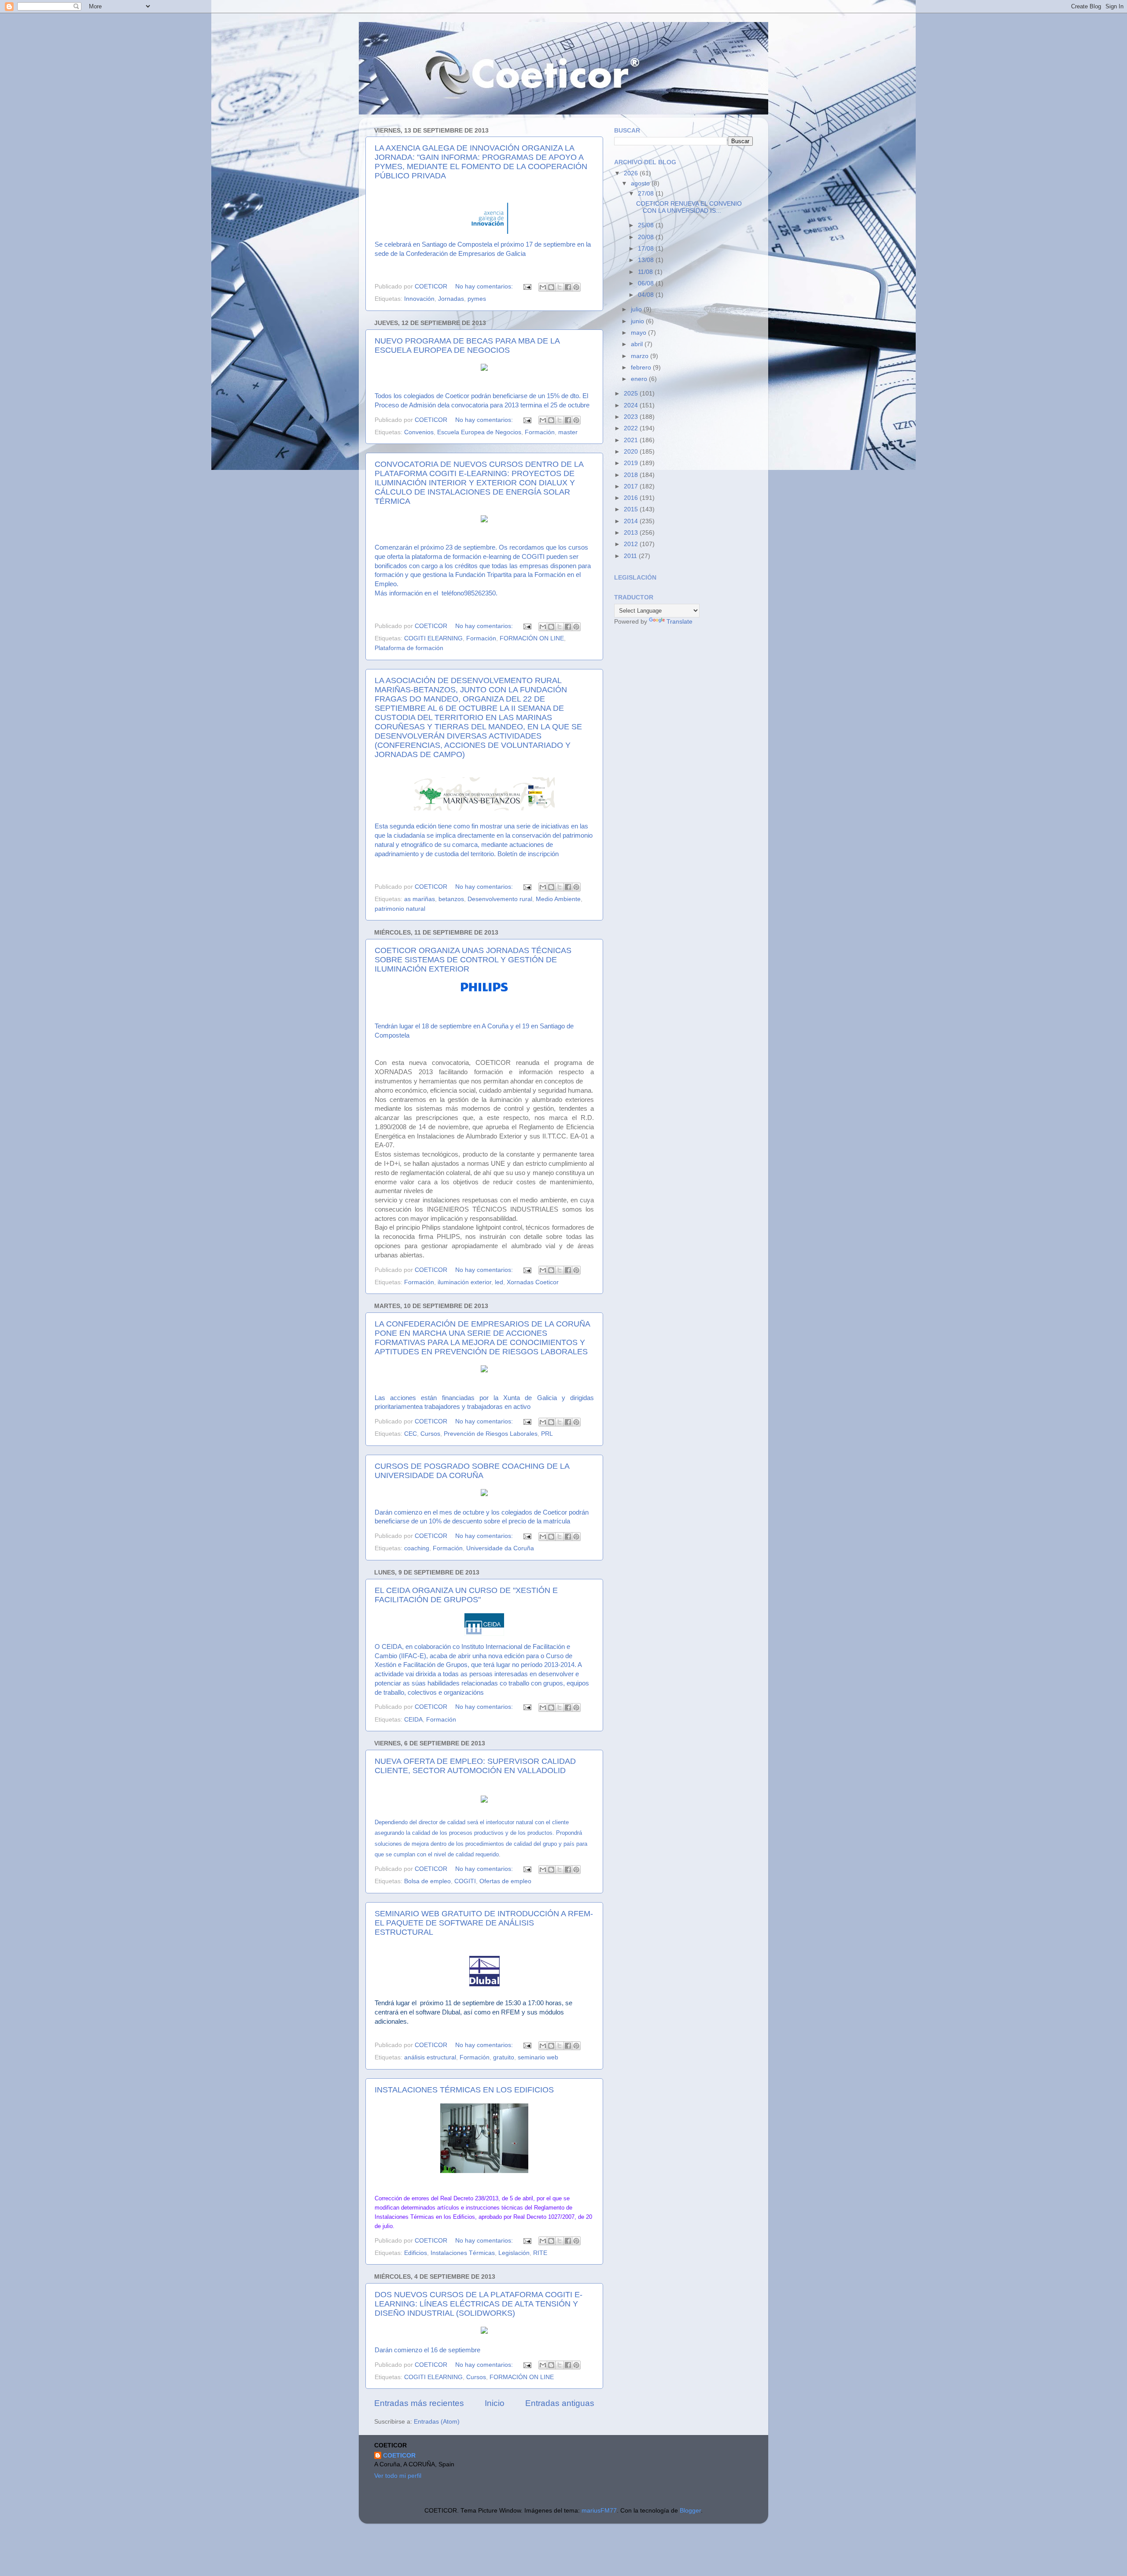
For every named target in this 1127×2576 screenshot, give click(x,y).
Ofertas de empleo (505, 1881)
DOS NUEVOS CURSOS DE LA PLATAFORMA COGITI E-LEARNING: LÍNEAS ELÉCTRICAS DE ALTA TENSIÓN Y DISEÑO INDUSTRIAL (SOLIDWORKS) (479, 2304)
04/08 (647, 295)
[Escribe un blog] (551, 287)
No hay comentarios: (485, 286)
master (568, 432)
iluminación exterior (464, 1282)
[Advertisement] (680, 695)
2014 (632, 521)
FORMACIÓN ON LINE (532, 638)
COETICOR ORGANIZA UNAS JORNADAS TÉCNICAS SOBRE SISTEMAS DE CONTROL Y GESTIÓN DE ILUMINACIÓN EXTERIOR (473, 960)
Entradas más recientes (419, 2403)
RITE (540, 2253)
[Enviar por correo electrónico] (543, 287)
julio (637, 309)
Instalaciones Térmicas (463, 2253)
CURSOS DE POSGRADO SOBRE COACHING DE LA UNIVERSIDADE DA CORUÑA (472, 1471)
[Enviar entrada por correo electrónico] (527, 286)
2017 (632, 486)
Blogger (690, 2511)
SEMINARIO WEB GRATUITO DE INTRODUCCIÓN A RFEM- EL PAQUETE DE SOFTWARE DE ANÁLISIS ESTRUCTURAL (484, 1923)
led (499, 1282)
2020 (632, 452)
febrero (642, 368)
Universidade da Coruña (500, 1548)
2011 (631, 556)
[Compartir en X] (560, 287)
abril (638, 344)
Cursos (430, 1434)
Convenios (419, 432)
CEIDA (413, 1720)
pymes (477, 299)
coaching (417, 1548)
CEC (411, 1434)
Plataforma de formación (409, 648)
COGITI (465, 1881)
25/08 (647, 225)
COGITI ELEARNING (433, 638)
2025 (632, 394)
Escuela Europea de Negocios (479, 432)
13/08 (647, 260)
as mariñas (420, 899)
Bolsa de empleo (427, 1881)
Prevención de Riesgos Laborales (491, 1434)
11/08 (646, 272)
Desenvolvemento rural (500, 899)
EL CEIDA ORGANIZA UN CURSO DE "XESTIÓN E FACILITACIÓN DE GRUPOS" (466, 1595)
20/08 (647, 237)
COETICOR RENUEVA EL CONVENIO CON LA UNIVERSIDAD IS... (689, 207)
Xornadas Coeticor (533, 1282)
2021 (632, 440)
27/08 (647, 194)
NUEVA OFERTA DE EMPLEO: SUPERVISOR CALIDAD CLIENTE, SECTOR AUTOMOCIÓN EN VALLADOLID (475, 1766)
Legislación (514, 2253)
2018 (632, 475)
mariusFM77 (599, 2511)
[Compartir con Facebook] (568, 287)
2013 (632, 533)
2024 (632, 405)
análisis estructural (430, 2057)
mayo (639, 333)
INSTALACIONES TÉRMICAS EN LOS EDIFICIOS (464, 2090)
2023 (632, 417)
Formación (540, 432)
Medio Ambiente (558, 899)
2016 (632, 498)
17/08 (647, 249)
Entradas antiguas (560, 2403)
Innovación (419, 299)
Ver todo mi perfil (398, 2476)
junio (638, 321)
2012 (632, 544)
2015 (632, 509)
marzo (641, 356)
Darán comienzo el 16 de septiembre (427, 2350)
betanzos (451, 899)
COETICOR (399, 2456)
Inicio (495, 2403)
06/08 (647, 283)
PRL (547, 1434)
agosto (641, 183)
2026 (632, 173)
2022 (632, 428)
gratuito (504, 2057)
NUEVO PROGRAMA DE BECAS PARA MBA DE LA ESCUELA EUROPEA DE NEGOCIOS (467, 346)
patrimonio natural (400, 909)
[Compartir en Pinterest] (576, 287)
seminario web (538, 2057)
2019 (632, 463)
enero (640, 379)
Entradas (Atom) (437, 2422)
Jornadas (451, 299)
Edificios (416, 2253)
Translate (680, 622)
